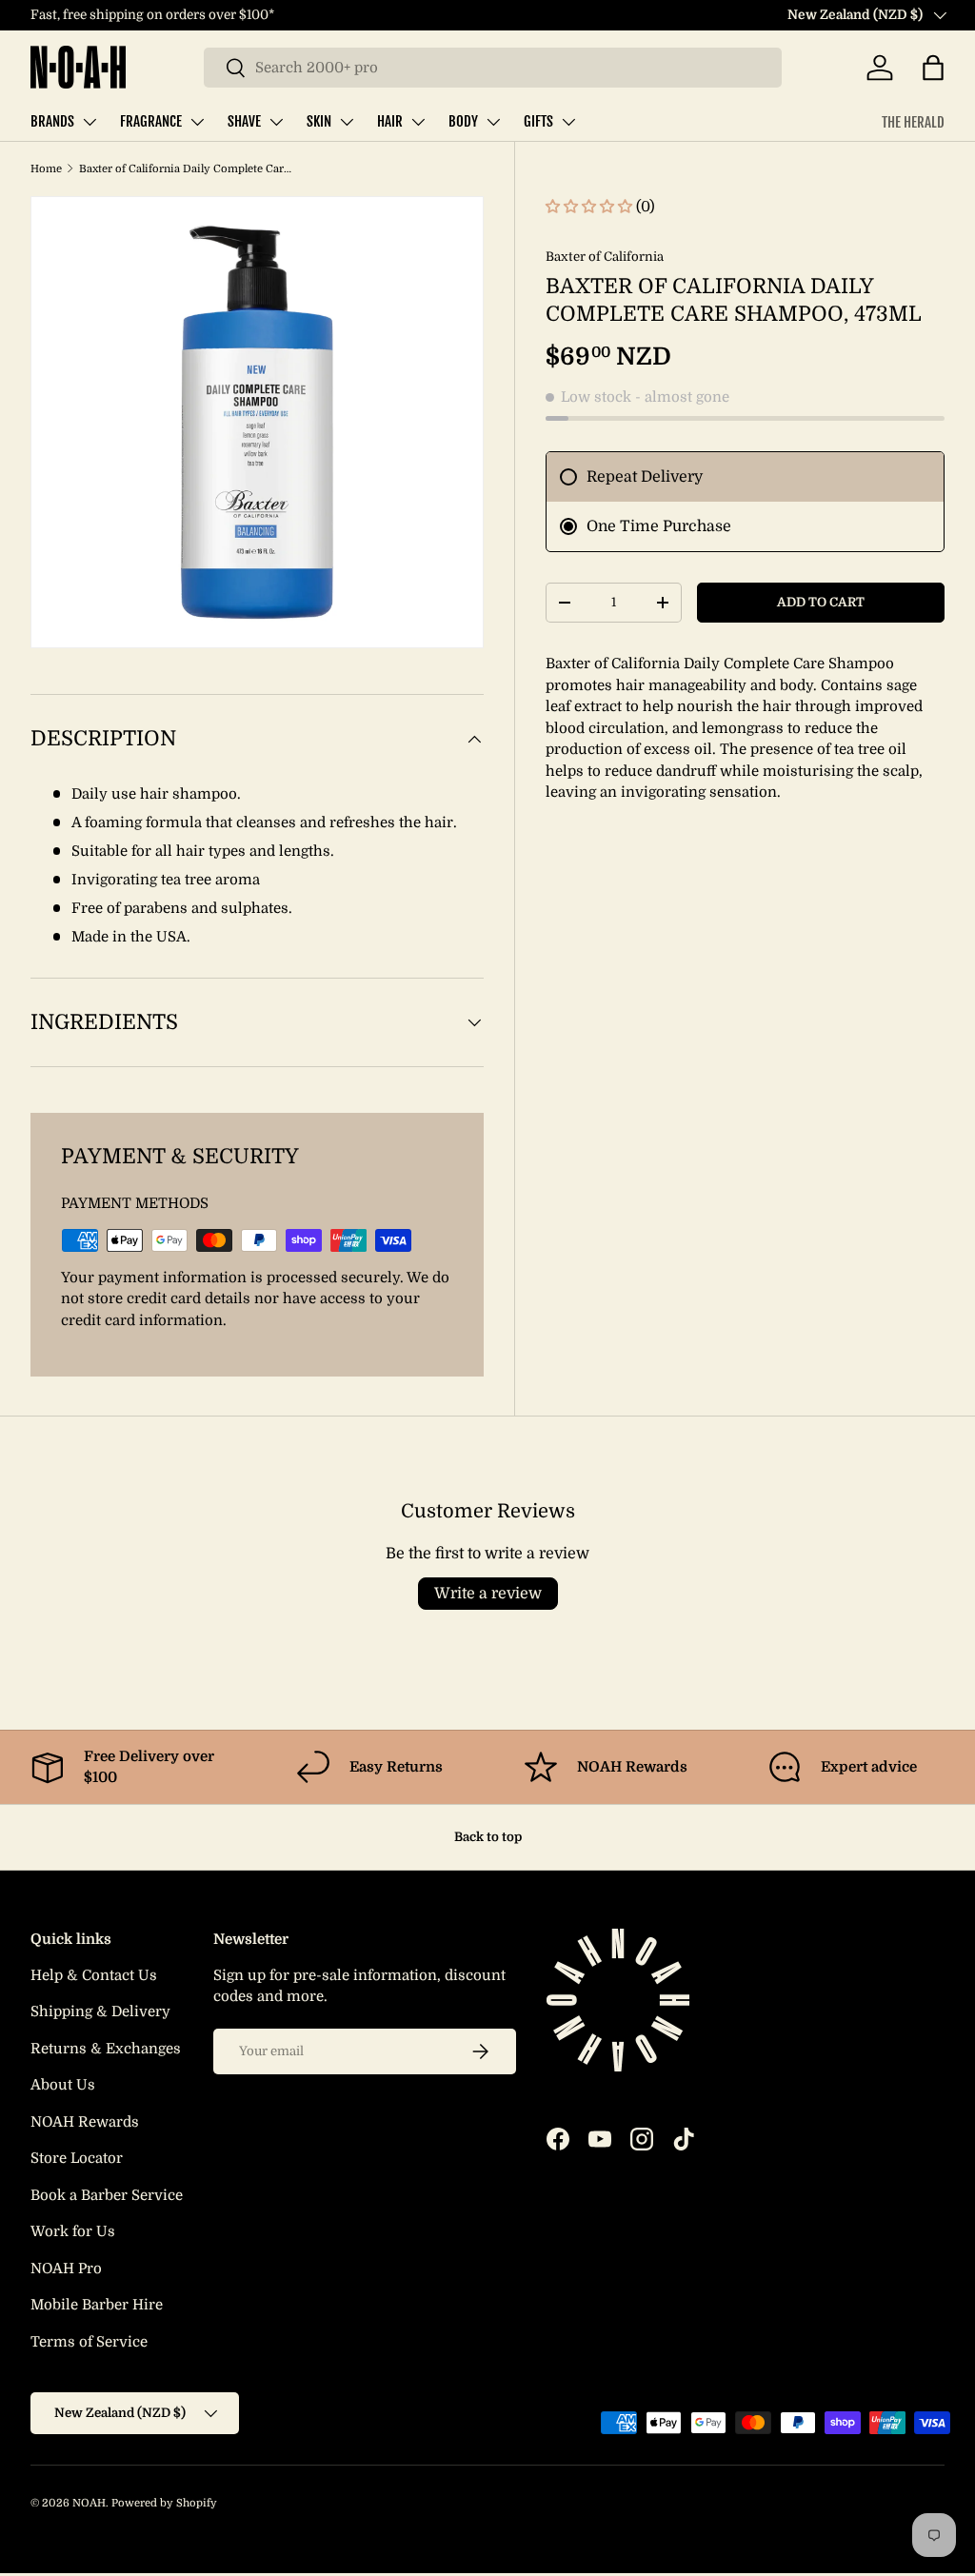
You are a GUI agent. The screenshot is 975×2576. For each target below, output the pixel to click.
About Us (63, 2085)
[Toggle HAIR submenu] (418, 122)
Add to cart (821, 602)
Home (46, 169)
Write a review (488, 1594)
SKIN (319, 121)
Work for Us (73, 2231)
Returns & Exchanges (106, 2049)
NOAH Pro (66, 2269)
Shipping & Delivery (100, 2011)
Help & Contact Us (94, 1975)
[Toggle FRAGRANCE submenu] (197, 122)
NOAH (89, 2503)
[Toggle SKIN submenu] (347, 122)
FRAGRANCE (151, 121)
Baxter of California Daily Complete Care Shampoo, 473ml (186, 169)
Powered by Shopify (164, 2503)
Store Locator (77, 2158)
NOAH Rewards (85, 2122)
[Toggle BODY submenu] (493, 122)
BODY (463, 121)
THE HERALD (913, 122)
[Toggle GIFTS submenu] (568, 122)
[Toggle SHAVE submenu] (276, 122)
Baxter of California (605, 257)
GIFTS (538, 121)
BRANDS (52, 121)
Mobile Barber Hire (97, 2305)
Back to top (488, 1837)
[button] (933, 68)
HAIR (390, 121)
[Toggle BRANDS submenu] (90, 122)
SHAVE (244, 121)
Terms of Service (89, 2342)
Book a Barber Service (107, 2195)
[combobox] (493, 68)
